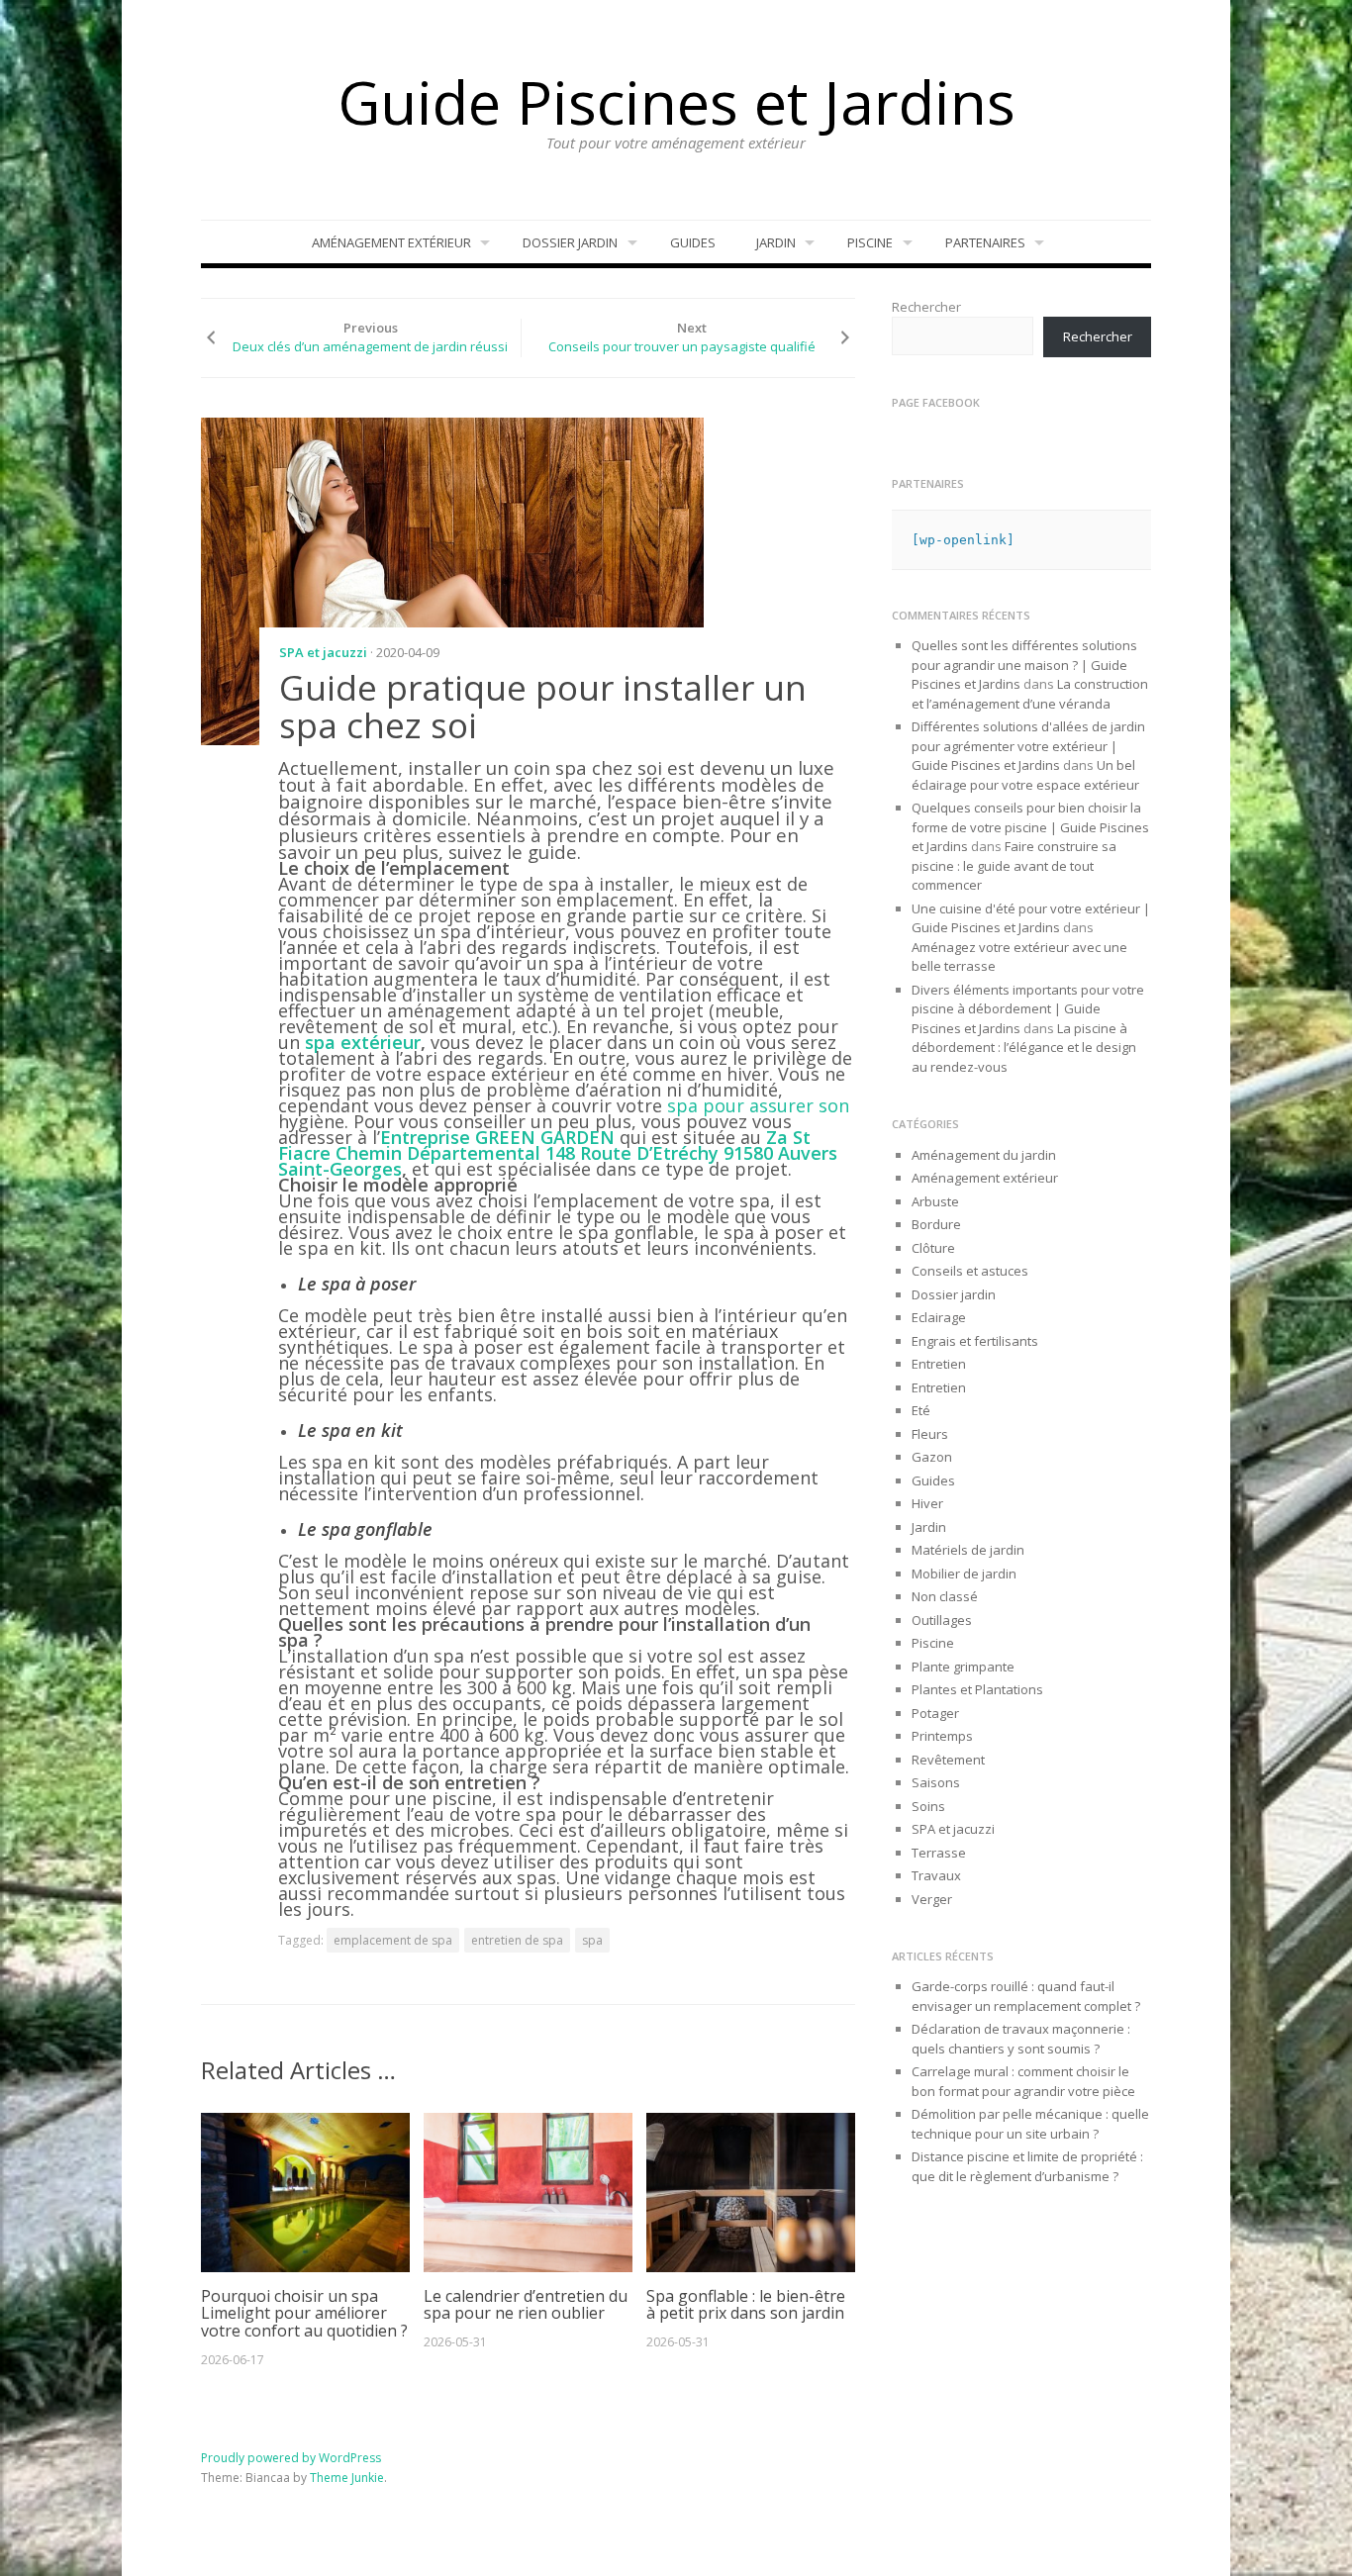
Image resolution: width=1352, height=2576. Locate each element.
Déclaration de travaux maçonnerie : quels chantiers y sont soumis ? (1021, 2039)
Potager (935, 1713)
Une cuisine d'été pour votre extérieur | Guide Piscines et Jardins (1031, 918)
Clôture (933, 1248)
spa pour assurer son (758, 1105)
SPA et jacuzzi (323, 652)
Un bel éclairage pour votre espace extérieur (1025, 775)
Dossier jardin (570, 242)
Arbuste (935, 1201)
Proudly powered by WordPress (291, 2458)
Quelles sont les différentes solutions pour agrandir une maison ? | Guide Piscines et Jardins (1024, 665)
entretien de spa (517, 1940)
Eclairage (939, 1317)
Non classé (945, 1596)
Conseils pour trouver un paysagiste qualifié (682, 346)
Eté (921, 1410)
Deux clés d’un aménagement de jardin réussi (370, 346)
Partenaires (985, 242)
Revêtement (948, 1760)
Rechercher (926, 307)
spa (592, 1940)
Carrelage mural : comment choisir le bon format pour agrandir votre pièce (1023, 2081)
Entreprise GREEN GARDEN (497, 1137)
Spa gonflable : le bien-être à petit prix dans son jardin (746, 2305)
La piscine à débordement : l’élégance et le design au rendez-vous (1024, 1048)
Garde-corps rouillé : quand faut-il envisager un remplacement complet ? (1026, 1996)
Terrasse (939, 1853)
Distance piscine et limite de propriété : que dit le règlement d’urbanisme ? (1027, 2166)
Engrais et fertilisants (975, 1341)
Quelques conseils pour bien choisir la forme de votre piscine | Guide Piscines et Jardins (1030, 827)
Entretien (939, 1364)
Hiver (927, 1503)
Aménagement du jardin (984, 1155)
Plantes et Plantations (977, 1689)
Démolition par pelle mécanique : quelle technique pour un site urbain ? (1030, 2124)
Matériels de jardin (968, 1550)
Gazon (932, 1457)
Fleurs (930, 1434)
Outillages (942, 1620)
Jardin (776, 242)
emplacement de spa (393, 1940)
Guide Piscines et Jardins (676, 102)
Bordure (936, 1224)
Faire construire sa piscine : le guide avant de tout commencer (1014, 865)
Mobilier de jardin (964, 1574)
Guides (693, 242)
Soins (928, 1806)
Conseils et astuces (970, 1271)
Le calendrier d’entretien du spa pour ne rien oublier (526, 2305)
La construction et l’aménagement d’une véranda (1030, 694)
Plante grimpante (963, 1667)
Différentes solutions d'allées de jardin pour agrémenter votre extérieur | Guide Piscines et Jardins (1028, 746)
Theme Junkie (347, 2478)
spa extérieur (363, 1042)
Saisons (936, 1782)
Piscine (870, 242)
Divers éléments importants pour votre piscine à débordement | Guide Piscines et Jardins (1028, 1009)
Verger (932, 1899)
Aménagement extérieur (391, 242)
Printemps (942, 1736)
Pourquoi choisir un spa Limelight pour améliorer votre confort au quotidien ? (304, 2313)
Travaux (936, 1875)
